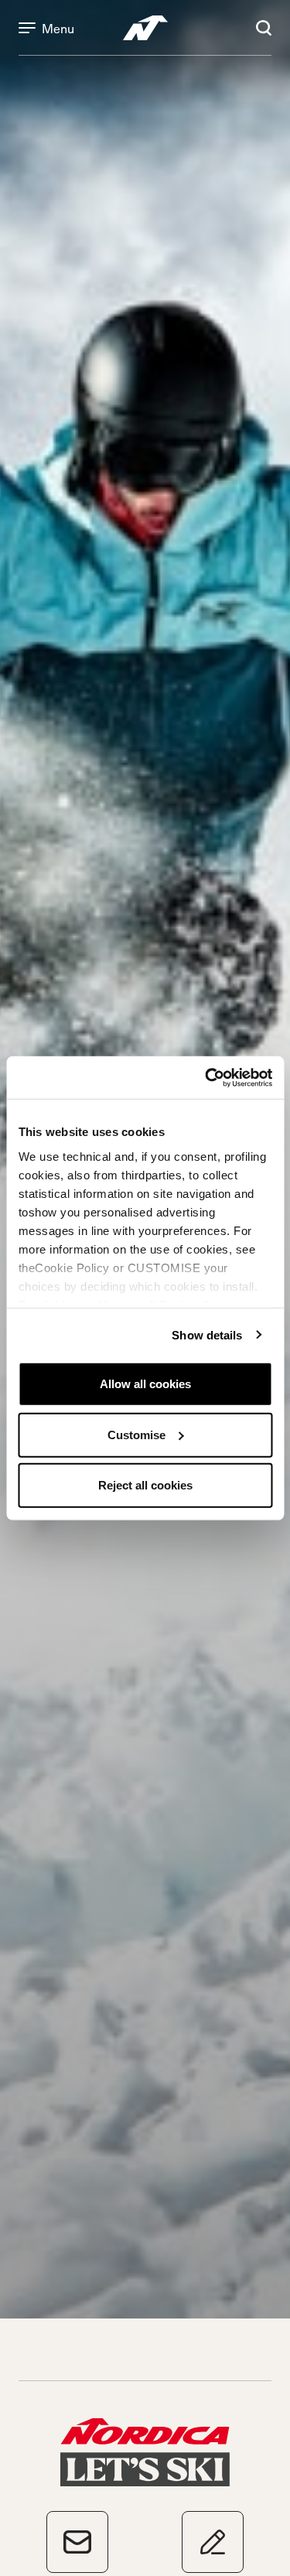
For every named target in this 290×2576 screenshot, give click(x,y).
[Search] (264, 28)
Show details (207, 1334)
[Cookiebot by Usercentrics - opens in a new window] (206, 1077)
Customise (136, 1434)
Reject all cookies (145, 1485)
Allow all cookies (145, 1384)
